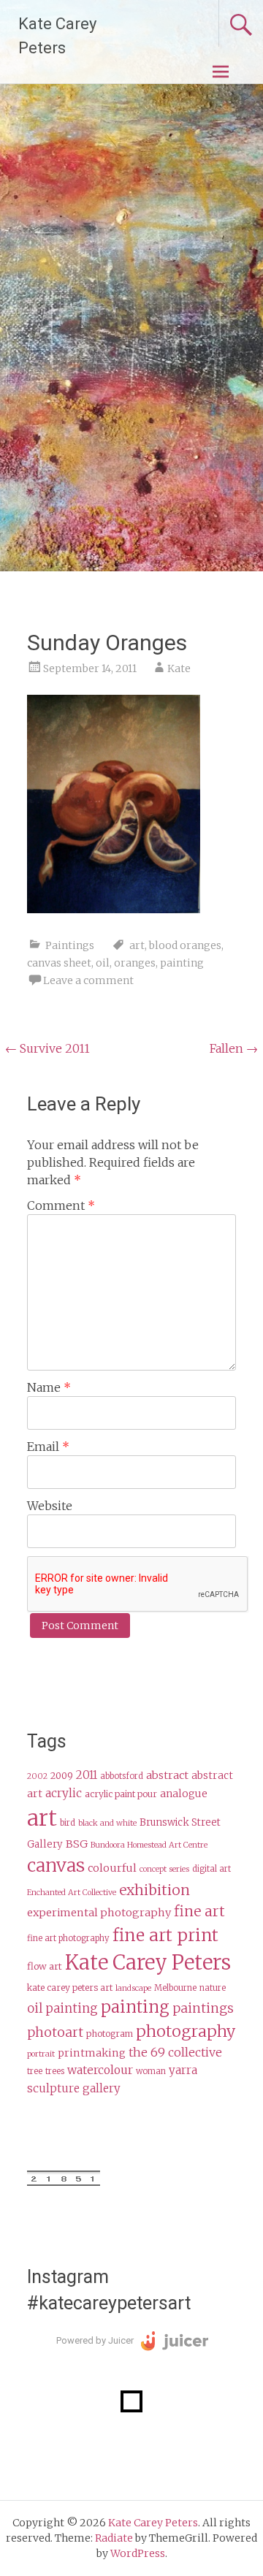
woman (151, 2071)
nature (213, 1988)
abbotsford (122, 1776)
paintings (203, 2008)
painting (182, 963)
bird (68, 1823)
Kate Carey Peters (148, 1962)
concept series (164, 1869)
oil (103, 963)
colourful (112, 1868)
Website (50, 1506)
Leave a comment (88, 980)
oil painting (62, 2009)
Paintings (70, 945)
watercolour (100, 2070)
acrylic (64, 1793)
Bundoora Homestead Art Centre (149, 1845)
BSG (77, 1844)
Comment (61, 1205)
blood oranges (185, 945)
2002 (37, 1776)
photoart (55, 2032)
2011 (87, 1775)
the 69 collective (175, 2052)
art (137, 945)
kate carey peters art (70, 1988)
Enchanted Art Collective (72, 1893)
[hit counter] (64, 2182)
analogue (184, 1794)
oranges (135, 963)
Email (48, 1447)
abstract (167, 1775)
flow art (45, 1966)
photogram (110, 2034)
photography (186, 2031)
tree (35, 2071)
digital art (211, 1869)
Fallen (234, 1048)
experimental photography (99, 1913)
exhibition (155, 1890)
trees (55, 2071)
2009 (62, 1776)
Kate (179, 668)
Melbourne (175, 1988)
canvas (56, 1866)
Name (49, 1387)
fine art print (165, 1935)
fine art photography (68, 1938)
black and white (107, 1823)
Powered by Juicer (95, 2340)
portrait (41, 2054)
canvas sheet (59, 963)
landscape (133, 1988)
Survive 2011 (47, 1048)
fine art (199, 1911)
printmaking (92, 2053)
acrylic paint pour (121, 1794)
